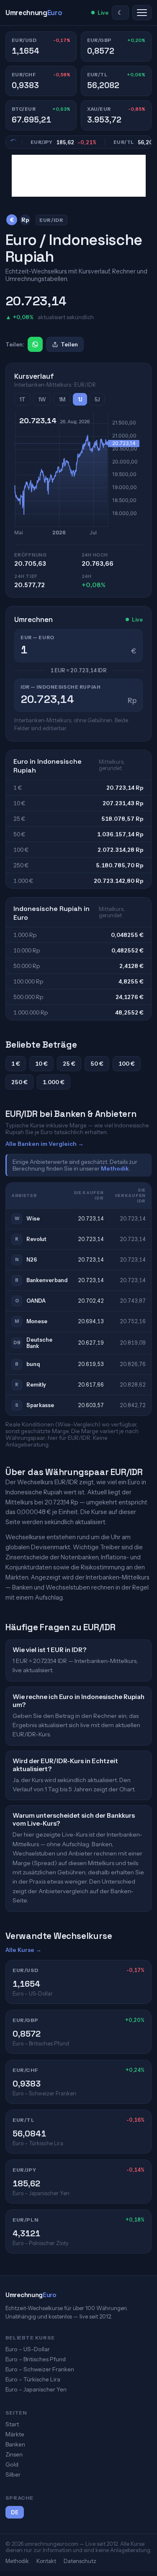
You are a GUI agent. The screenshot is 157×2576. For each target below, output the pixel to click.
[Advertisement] (79, 176)
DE (15, 2512)
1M (62, 399)
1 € (16, 1064)
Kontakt (46, 2561)
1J (80, 399)
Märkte (15, 2434)
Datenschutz (80, 2561)
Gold (12, 2464)
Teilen (69, 344)
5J (97, 399)
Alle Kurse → (23, 1950)
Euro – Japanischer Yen (36, 2389)
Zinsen (14, 2454)
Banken (15, 2444)
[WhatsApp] (35, 344)
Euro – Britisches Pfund (36, 2359)
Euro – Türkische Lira (33, 2379)
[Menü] (142, 13)
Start (12, 2424)
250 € (19, 1082)
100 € (127, 1064)
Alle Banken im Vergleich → (45, 1144)
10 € (41, 1064)
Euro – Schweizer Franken (40, 2369)
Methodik (115, 1168)
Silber (13, 2475)
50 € (97, 1064)
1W (42, 399)
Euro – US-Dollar (28, 2349)
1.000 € (54, 1082)
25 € (69, 1064)
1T (22, 399)
